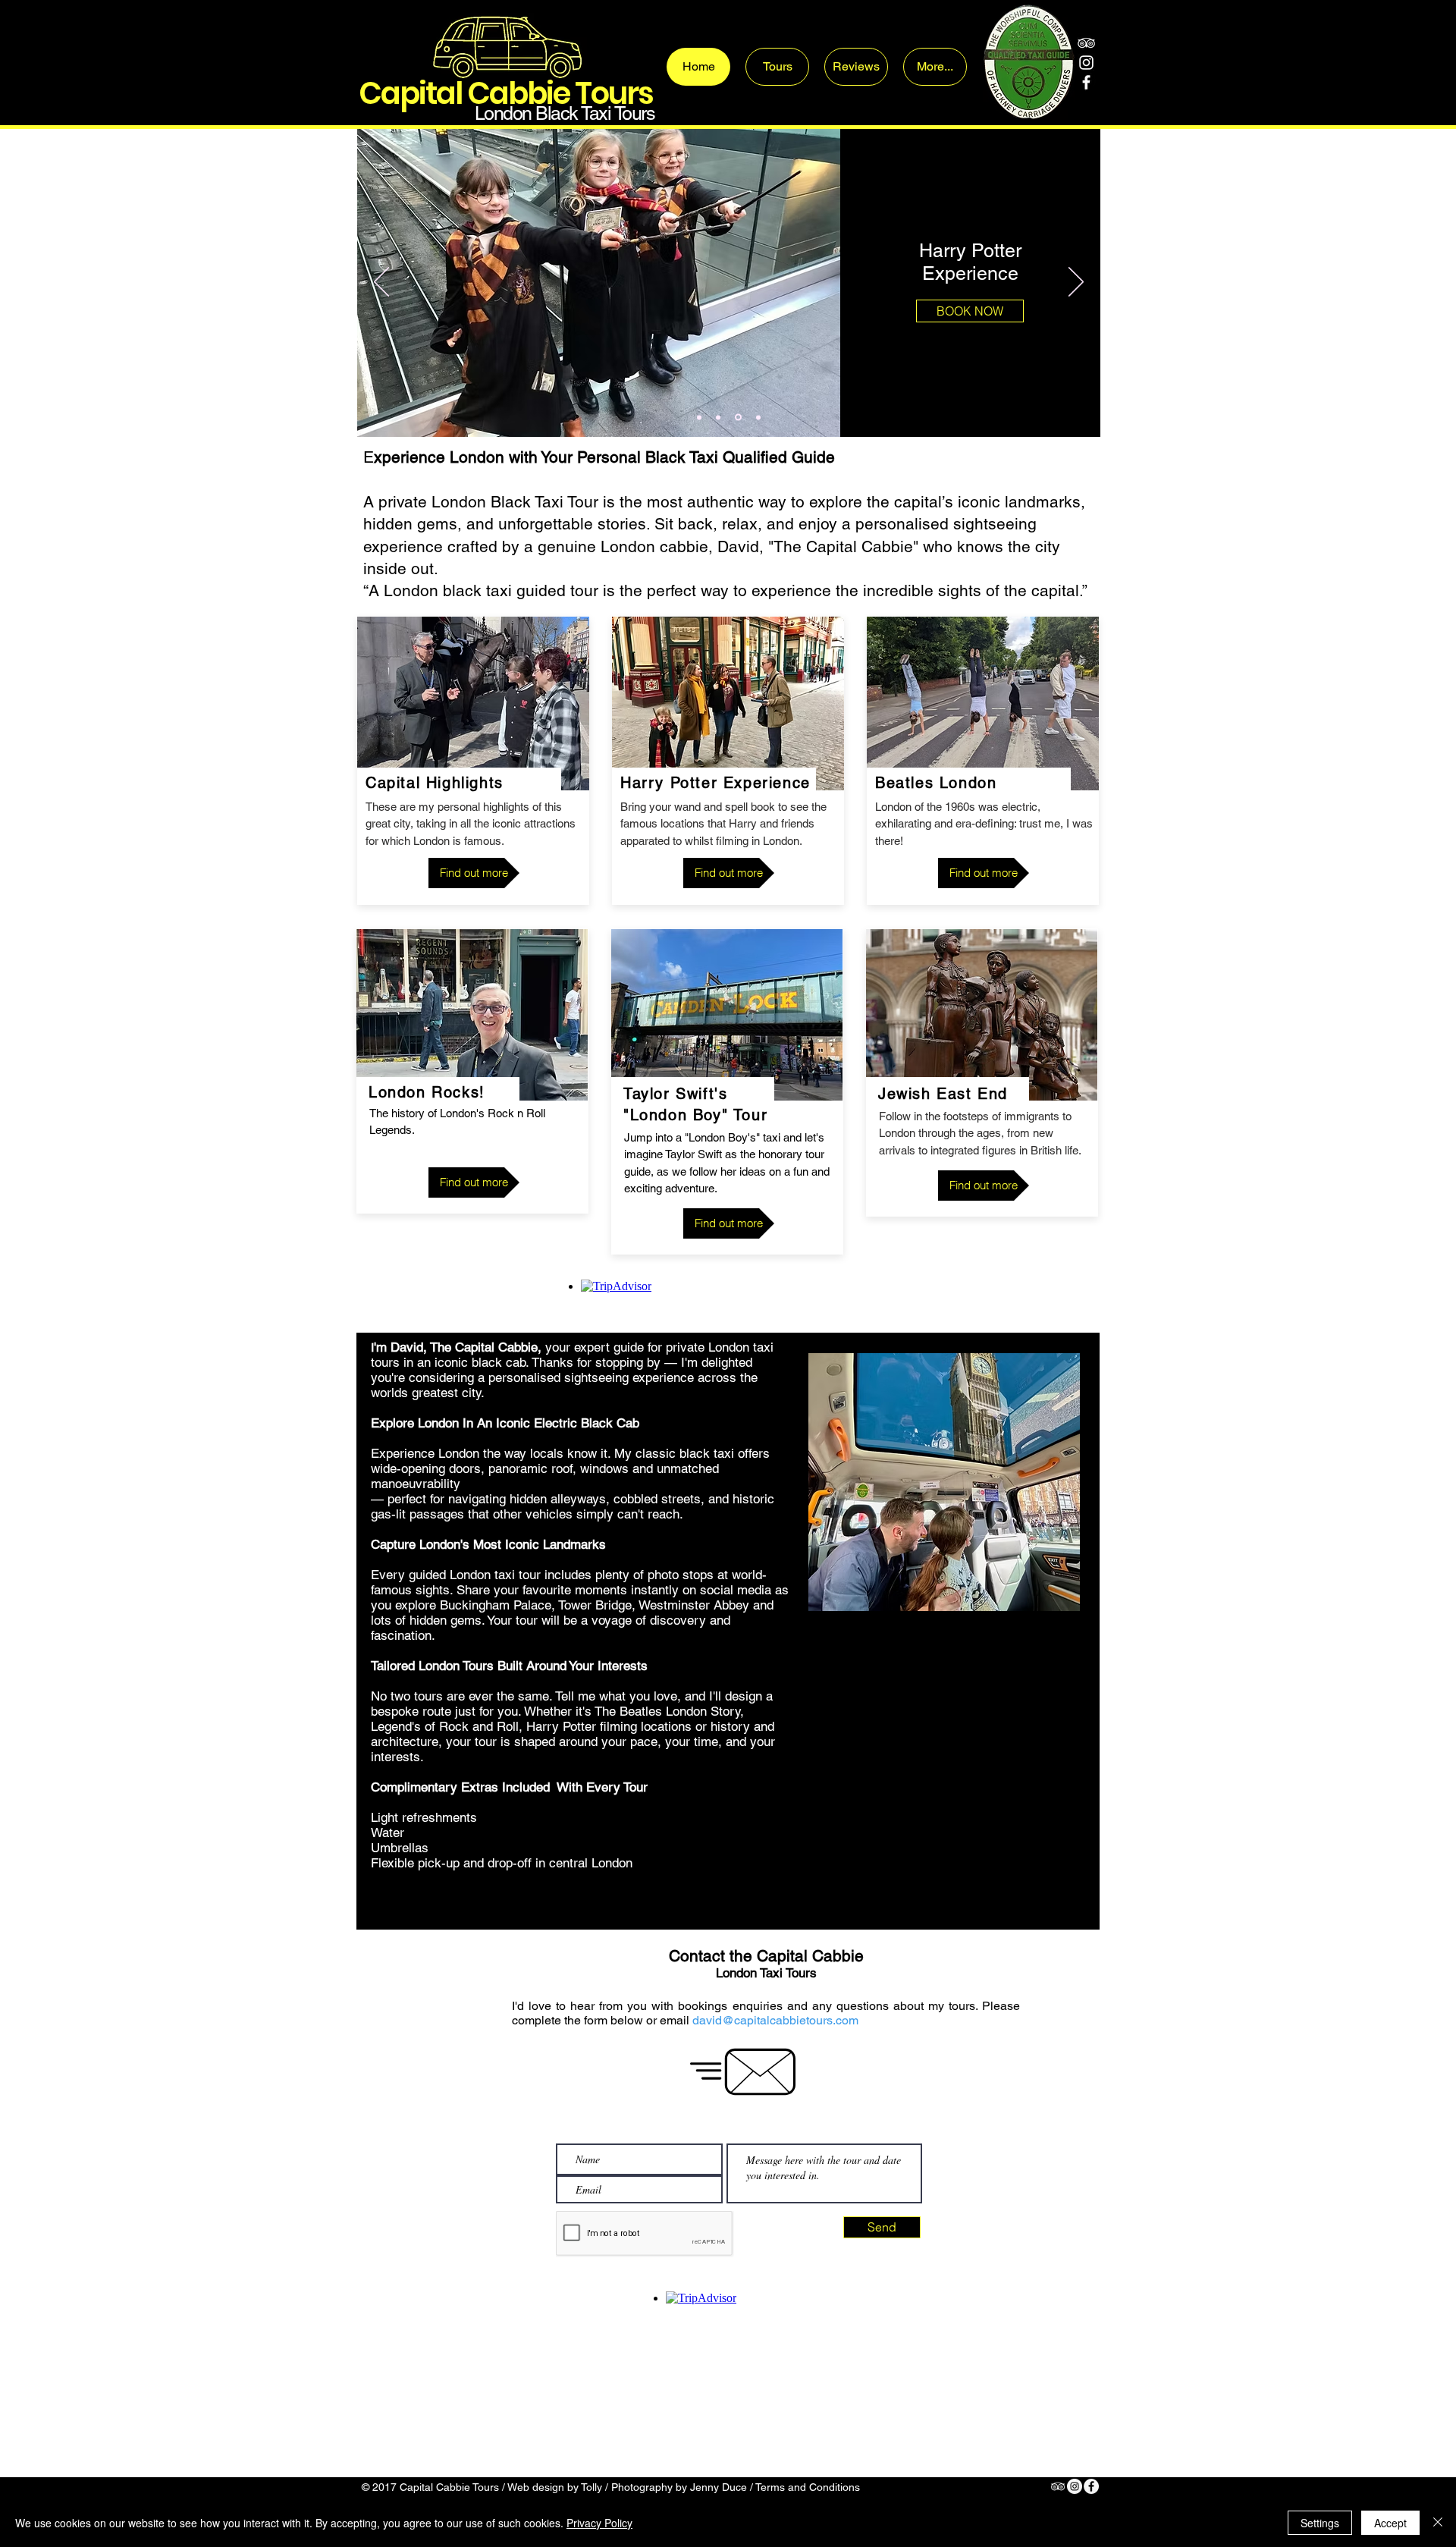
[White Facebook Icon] (1086, 82)
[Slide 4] (757, 418)
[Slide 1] (699, 417)
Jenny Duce (719, 2487)
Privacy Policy (599, 2523)
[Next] (1076, 283)
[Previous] (381, 283)
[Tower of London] (737, 417)
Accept (1390, 2523)
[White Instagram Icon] (1086, 63)
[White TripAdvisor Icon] (1086, 43)
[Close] (1438, 2523)
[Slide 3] (718, 417)
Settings (1320, 2523)
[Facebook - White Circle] (1091, 2486)
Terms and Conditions (808, 2487)
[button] (963, 312)
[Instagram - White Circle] (1075, 2486)
